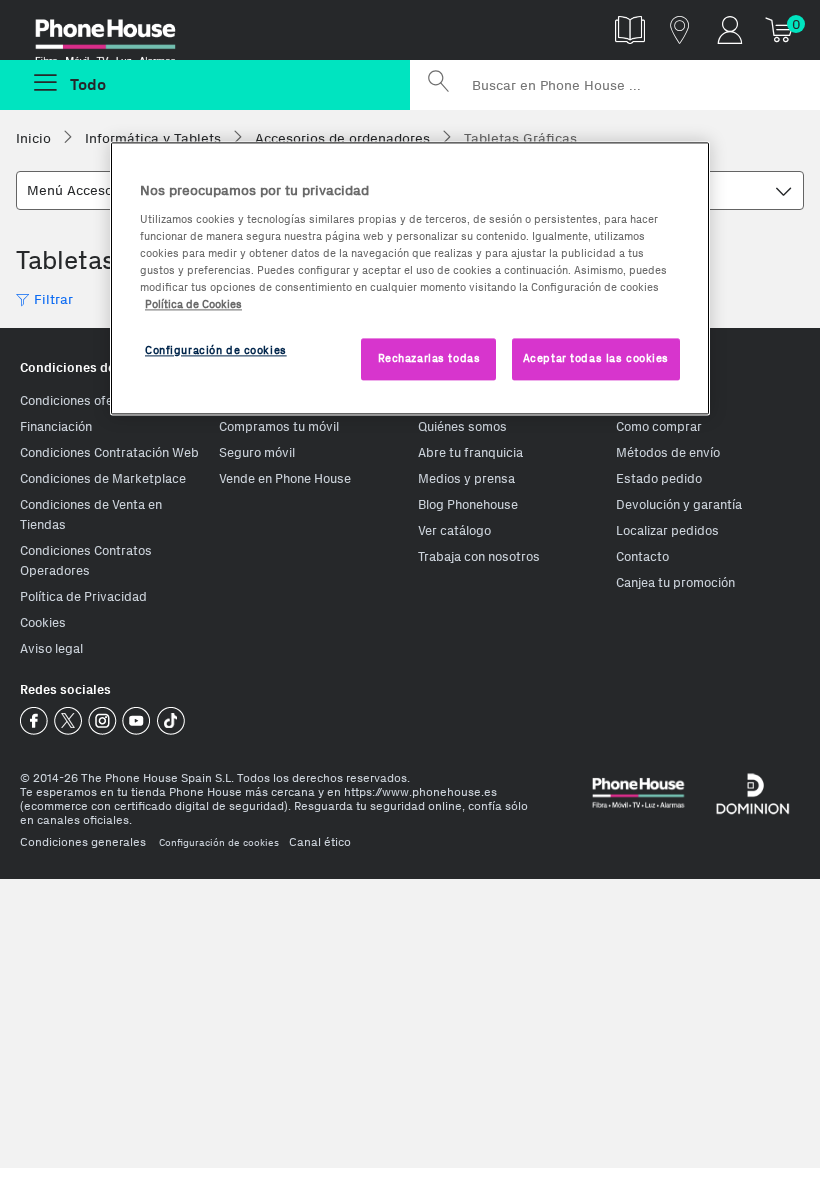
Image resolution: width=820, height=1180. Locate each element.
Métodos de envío (668, 452)
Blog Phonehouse (468, 504)
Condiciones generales (83, 842)
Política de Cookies (193, 304)
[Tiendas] (680, 29)
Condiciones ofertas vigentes (105, 400)
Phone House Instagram (102, 721)
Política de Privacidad (83, 596)
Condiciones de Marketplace (103, 478)
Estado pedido (659, 478)
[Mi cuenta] (730, 29)
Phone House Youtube (136, 721)
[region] (410, 278)
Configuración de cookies (219, 842)
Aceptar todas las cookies (596, 358)
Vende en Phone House (285, 478)
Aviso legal (51, 648)
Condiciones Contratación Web (109, 452)
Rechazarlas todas (429, 358)
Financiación (56, 426)
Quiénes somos (462, 426)
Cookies (43, 622)
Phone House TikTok (170, 721)
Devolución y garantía (679, 504)
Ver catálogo (454, 530)
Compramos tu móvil (279, 426)
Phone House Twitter (68, 721)
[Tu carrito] (780, 29)
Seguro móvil (257, 452)
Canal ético (320, 842)
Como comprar (659, 426)
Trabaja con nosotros (479, 556)
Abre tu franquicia (470, 452)
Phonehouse (120, 34)
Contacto (642, 556)
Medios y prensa (466, 478)
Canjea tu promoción (675, 582)
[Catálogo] (630, 29)
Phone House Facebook (34, 721)
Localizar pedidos (667, 530)
